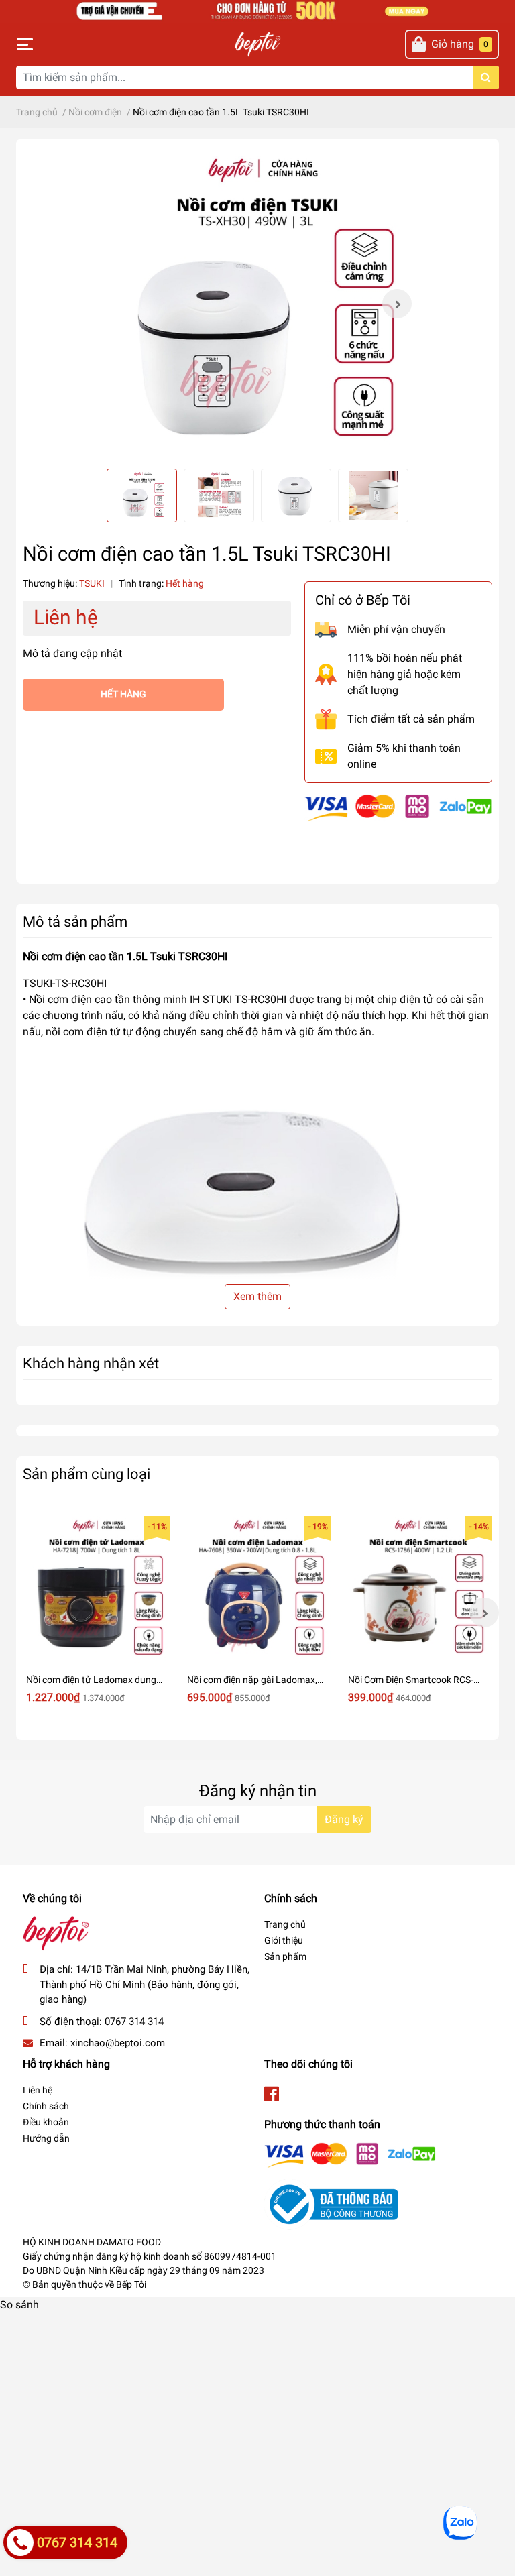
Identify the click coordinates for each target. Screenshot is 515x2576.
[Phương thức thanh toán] (398, 807)
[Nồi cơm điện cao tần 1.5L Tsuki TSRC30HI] (257, 304)
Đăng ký (344, 1819)
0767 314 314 (134, 2022)
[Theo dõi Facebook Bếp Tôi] (272, 2094)
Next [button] (397, 304)
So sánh (19, 2305)
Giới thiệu (284, 1940)
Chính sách (46, 2106)
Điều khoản (46, 2122)
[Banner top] (257, 10)
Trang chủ (285, 1924)
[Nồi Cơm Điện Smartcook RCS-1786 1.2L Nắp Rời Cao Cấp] (418, 1590)
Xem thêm (257, 1296)
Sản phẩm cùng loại (87, 1474)
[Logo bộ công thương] (331, 2204)
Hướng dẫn (46, 2138)
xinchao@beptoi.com (118, 2043)
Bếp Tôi (131, 2284)
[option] (257, 304)
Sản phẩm (285, 1956)
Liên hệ (38, 2090)
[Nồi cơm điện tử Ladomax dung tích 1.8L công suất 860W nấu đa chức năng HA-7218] (97, 1590)
